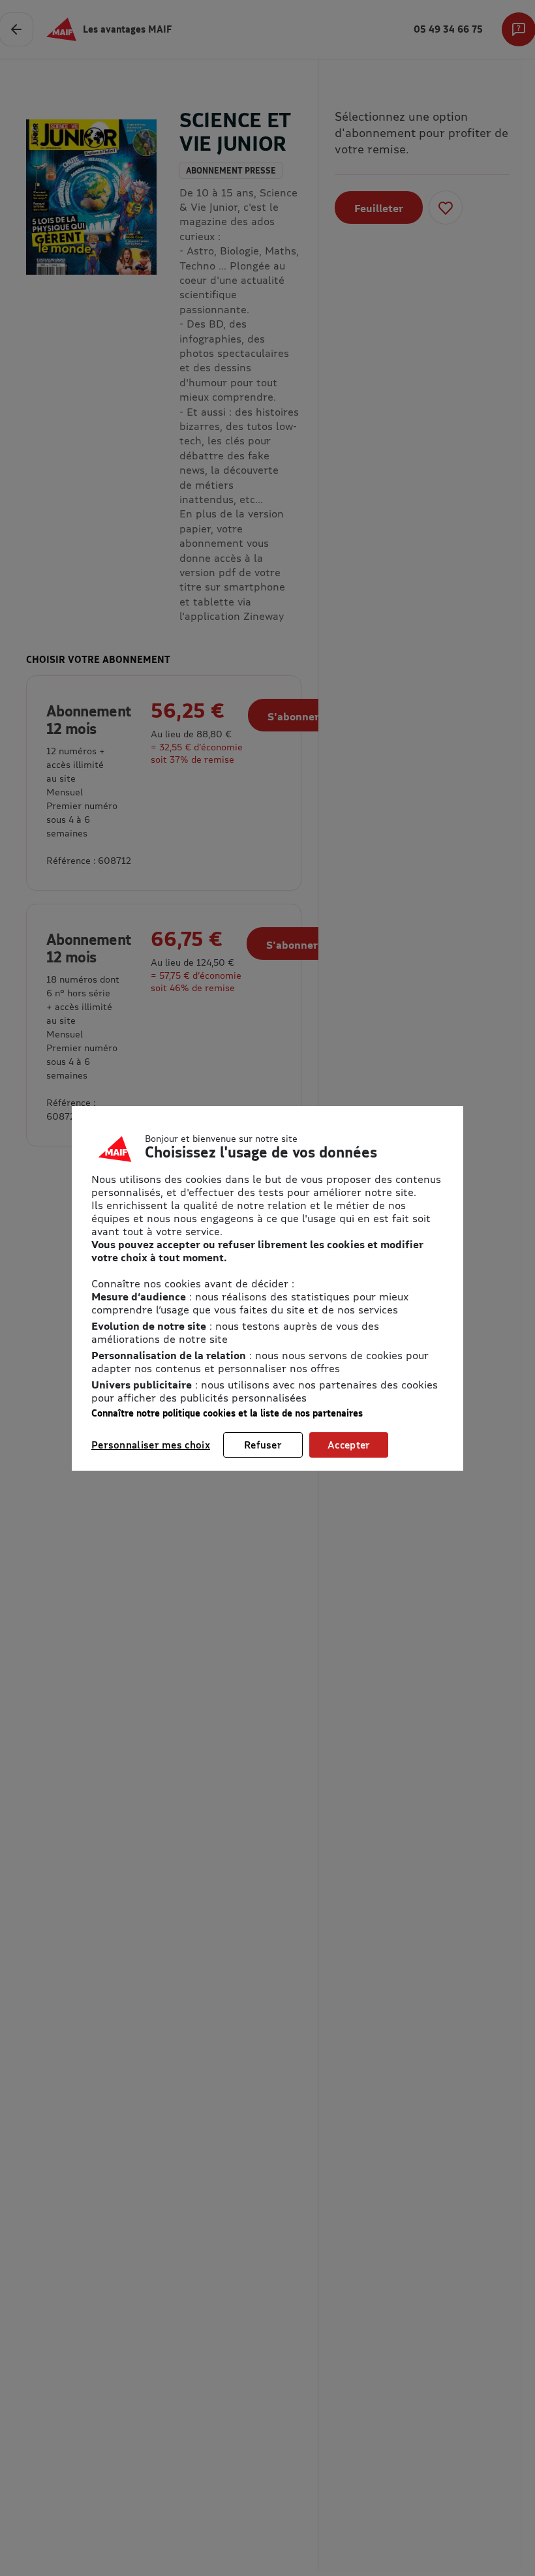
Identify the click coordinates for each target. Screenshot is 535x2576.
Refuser (263, 1445)
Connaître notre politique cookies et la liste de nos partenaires (227, 1413)
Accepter (349, 1445)
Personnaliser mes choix (151, 1445)
